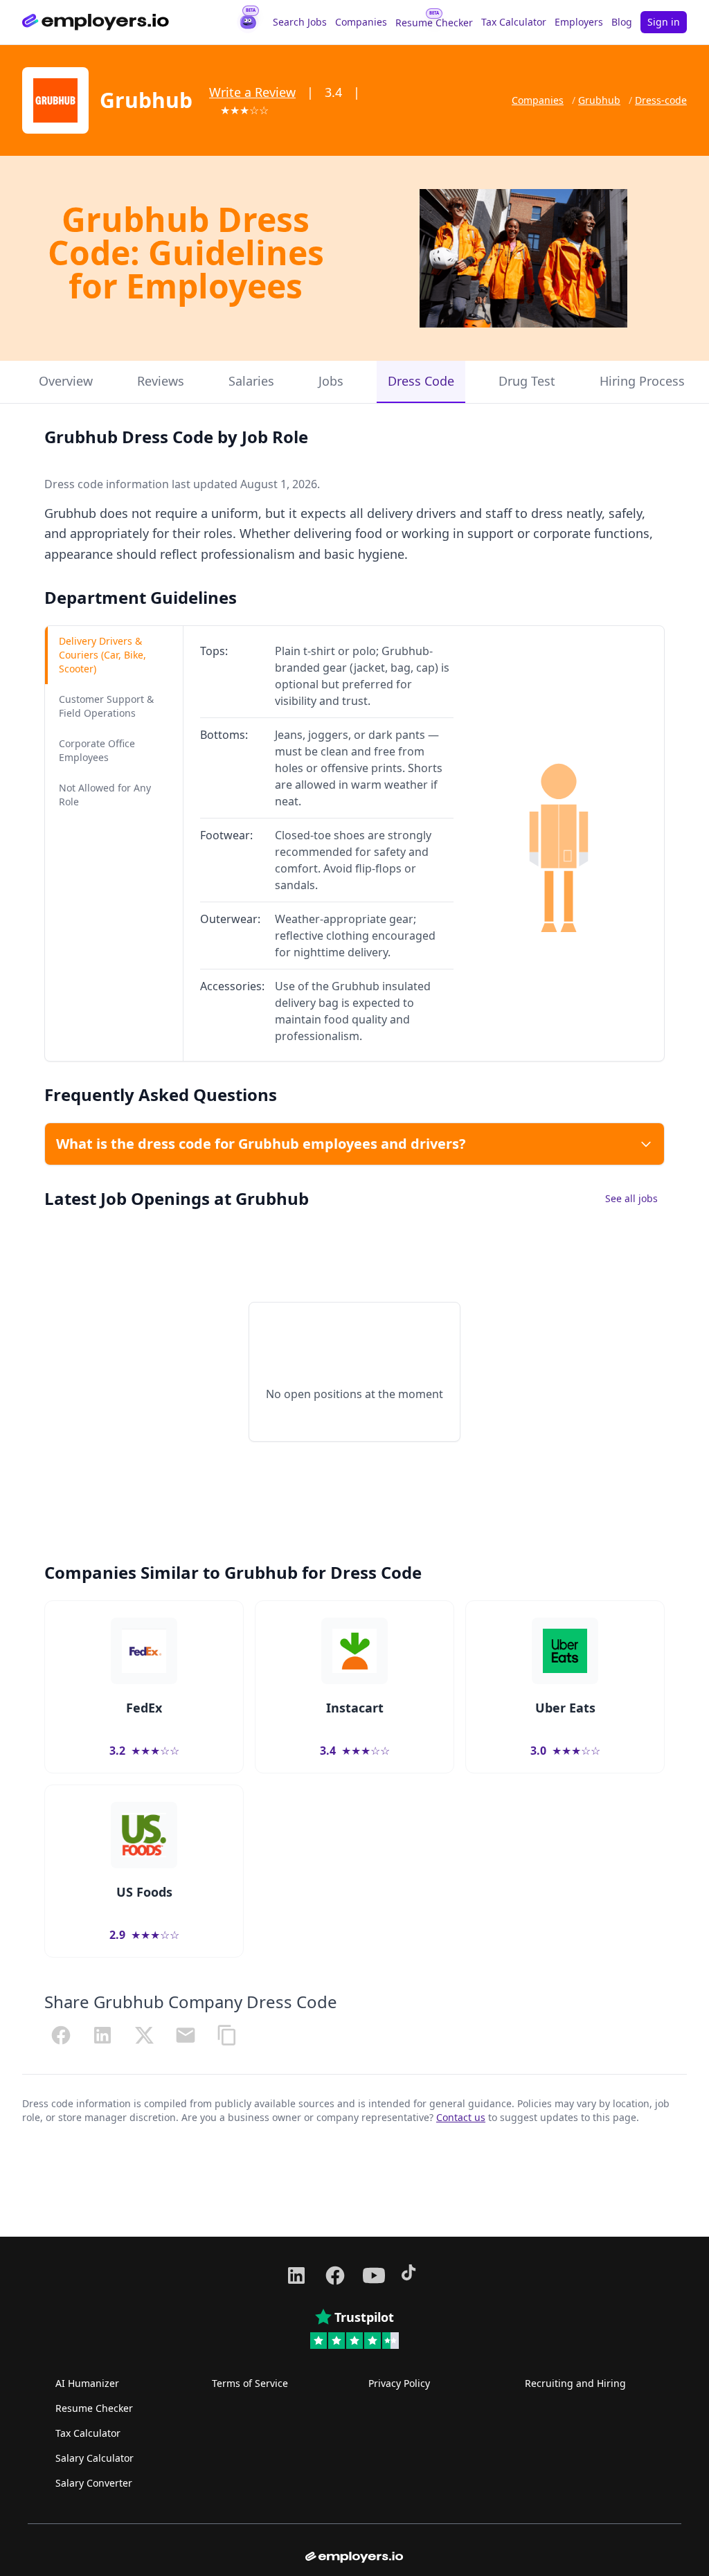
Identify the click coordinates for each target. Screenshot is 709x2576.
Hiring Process (642, 381)
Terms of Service (250, 2383)
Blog (622, 22)
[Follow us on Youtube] (374, 2275)
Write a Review (252, 92)
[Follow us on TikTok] (413, 2275)
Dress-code (661, 100)
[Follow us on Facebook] (335, 2275)
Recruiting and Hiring (575, 2383)
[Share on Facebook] (61, 2035)
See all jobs (631, 1198)
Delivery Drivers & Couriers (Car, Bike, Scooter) (102, 655)
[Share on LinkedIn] (102, 2035)
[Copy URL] (227, 2035)
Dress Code (421, 381)
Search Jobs (300, 22)
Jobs (331, 381)
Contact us (461, 2117)
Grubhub (599, 100)
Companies (361, 22)
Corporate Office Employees (97, 750)
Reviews (161, 381)
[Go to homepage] (96, 22)
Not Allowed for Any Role (105, 795)
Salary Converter (94, 2483)
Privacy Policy (399, 2383)
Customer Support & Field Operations (106, 706)
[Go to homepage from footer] (354, 2557)
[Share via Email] (186, 2035)
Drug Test (527, 381)
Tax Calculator (514, 22)
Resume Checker (434, 23)
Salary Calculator (95, 2458)
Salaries (251, 381)
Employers (579, 22)
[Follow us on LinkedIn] (296, 2275)
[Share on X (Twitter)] (144, 2035)
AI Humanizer (87, 2383)
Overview (66, 381)
